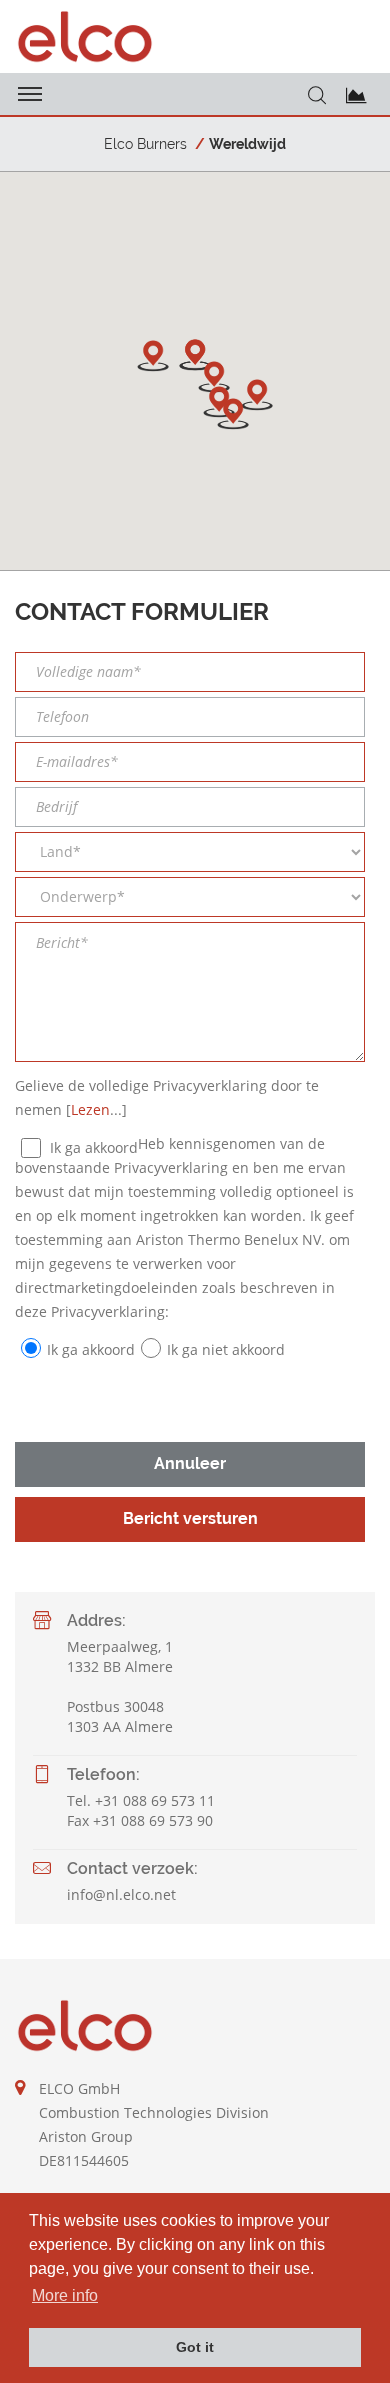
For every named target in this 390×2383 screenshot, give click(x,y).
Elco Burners (145, 144)
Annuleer (190, 1463)
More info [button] (65, 2295)
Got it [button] (195, 2347)
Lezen (90, 1109)
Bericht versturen (190, 1518)
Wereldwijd (247, 144)
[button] (214, 377)
